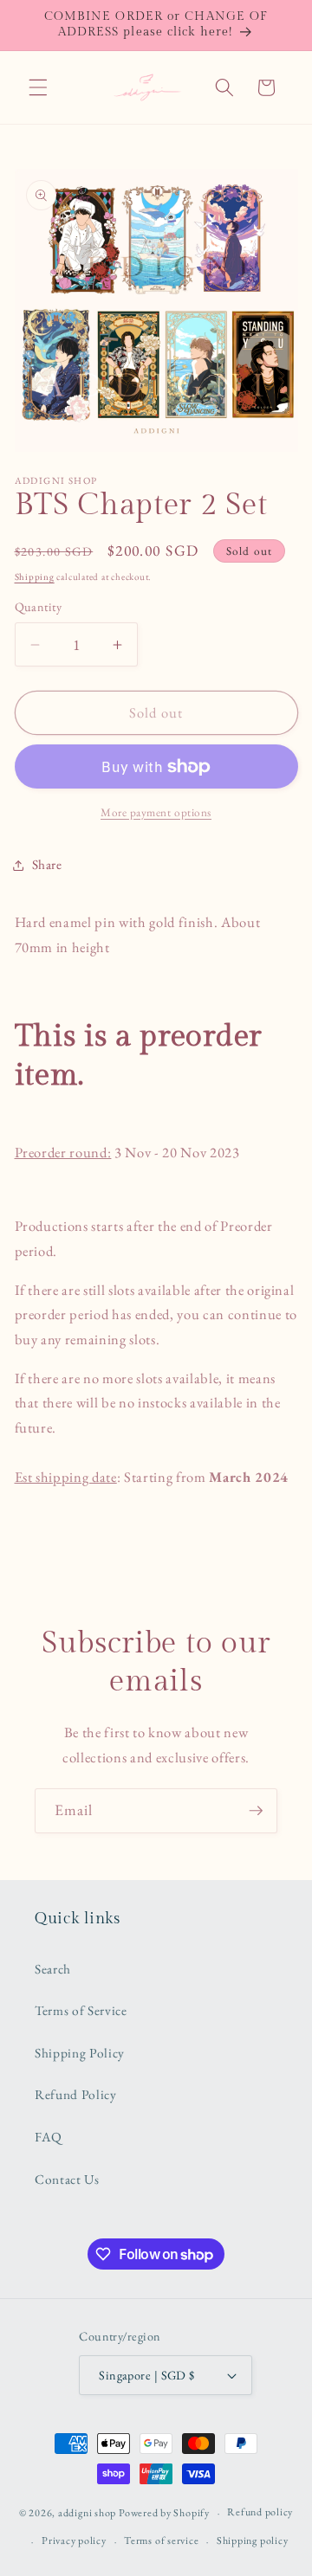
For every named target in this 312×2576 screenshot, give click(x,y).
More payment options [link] (156, 812)
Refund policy (260, 2512)
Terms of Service (81, 2010)
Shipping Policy (80, 2053)
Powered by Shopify (164, 2513)
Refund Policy (76, 2094)
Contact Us (67, 2179)
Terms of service (161, 2541)
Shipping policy (253, 2541)
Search (53, 1969)
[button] (38, 87)
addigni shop (87, 2513)
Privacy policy (74, 2541)
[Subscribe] (256, 1811)
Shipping (35, 576)
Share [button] (47, 864)
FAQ (49, 2137)
